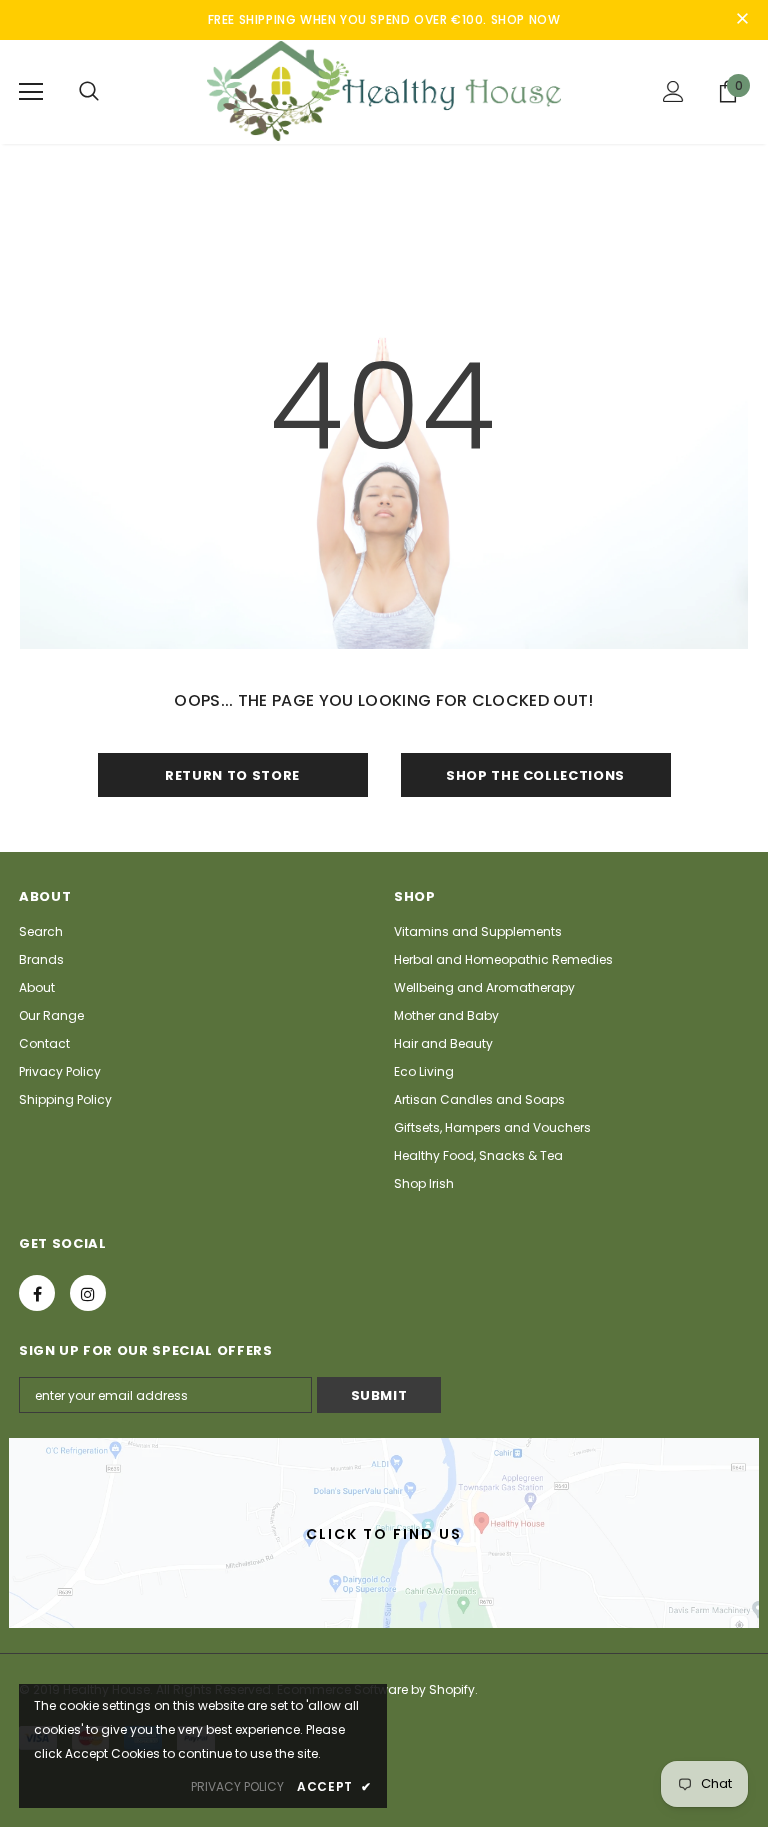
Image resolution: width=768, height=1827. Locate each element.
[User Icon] (673, 91)
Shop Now (526, 19)
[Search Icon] (89, 92)
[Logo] (384, 91)
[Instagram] (88, 1293)
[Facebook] (37, 1293)
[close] (742, 20)
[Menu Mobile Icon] (31, 92)
